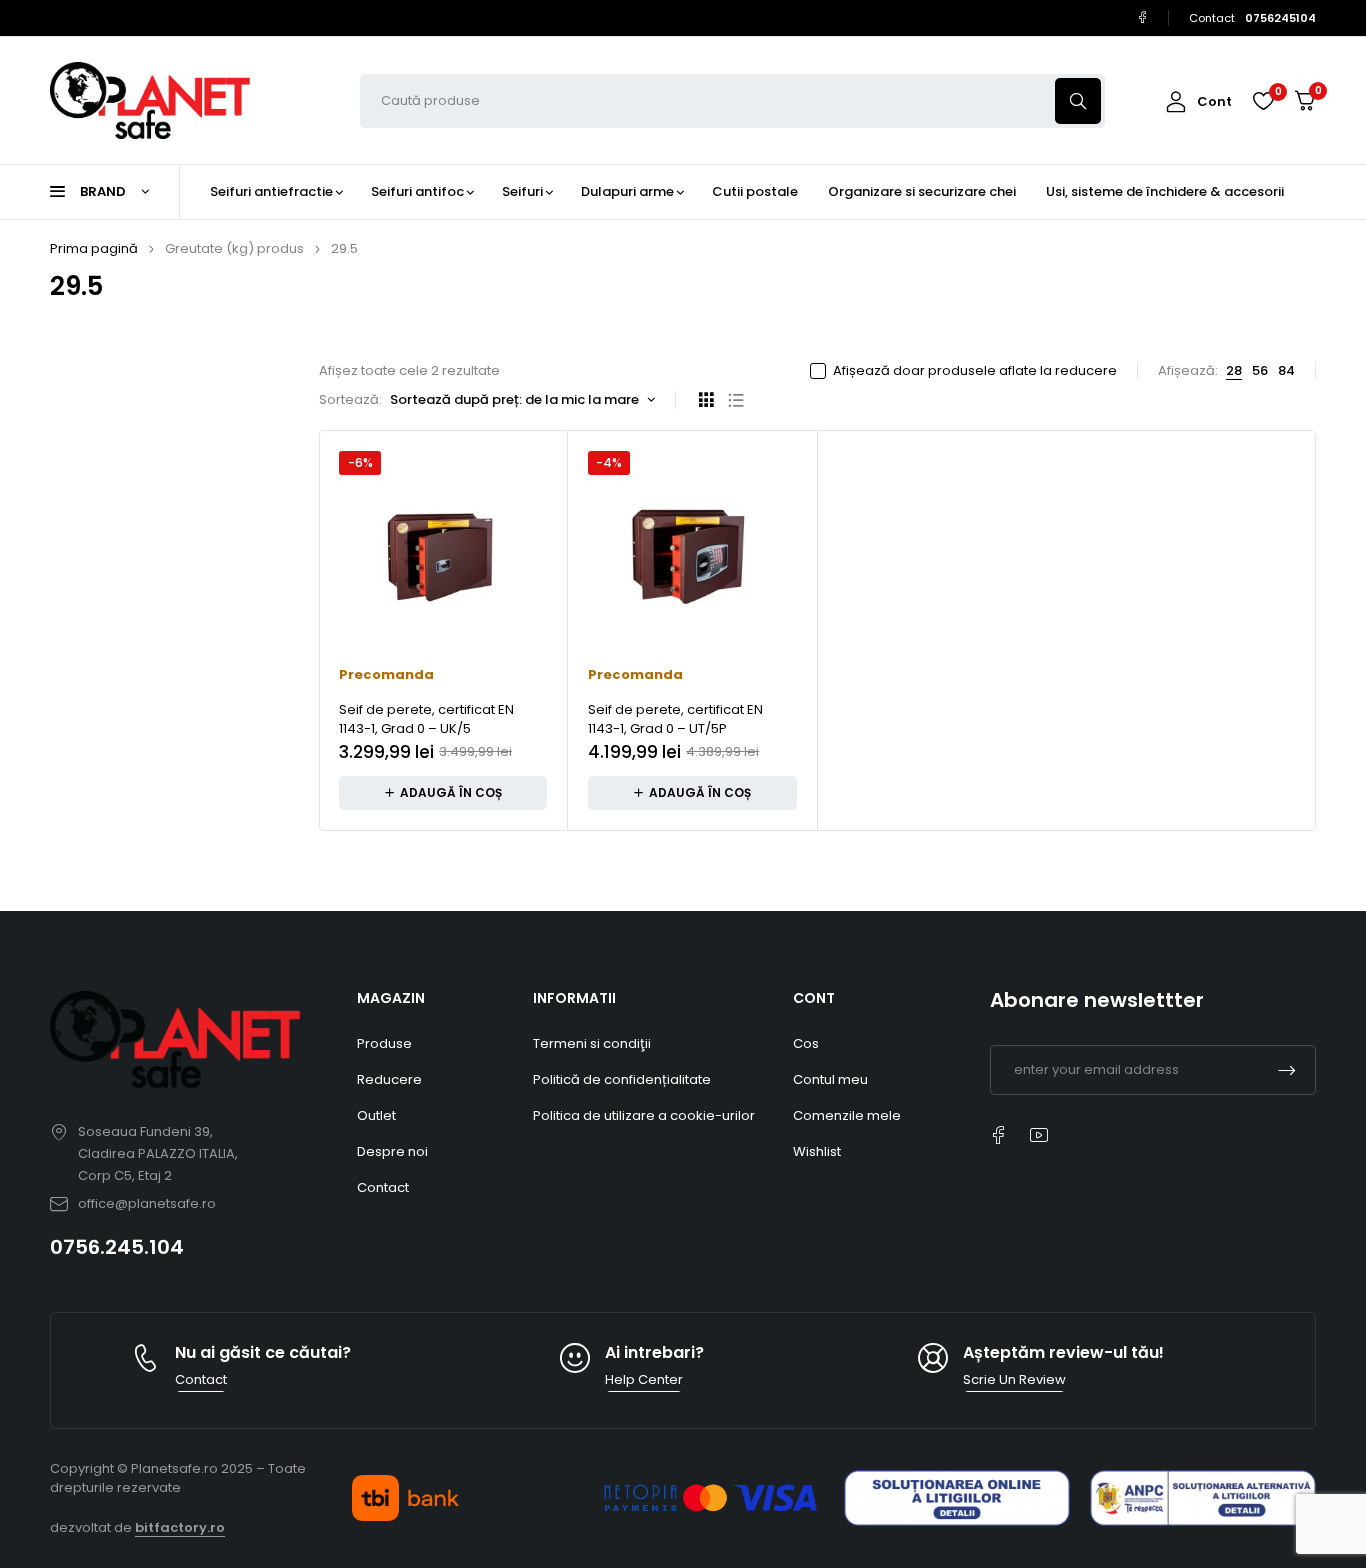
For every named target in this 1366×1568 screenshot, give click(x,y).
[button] (443, 793)
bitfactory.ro (180, 1527)
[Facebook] (1142, 17)
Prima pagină (94, 248)
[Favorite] (1263, 101)
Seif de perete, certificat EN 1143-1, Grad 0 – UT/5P (675, 719)
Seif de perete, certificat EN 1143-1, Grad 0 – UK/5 (426, 719)
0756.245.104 (117, 1247)
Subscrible (1287, 1070)
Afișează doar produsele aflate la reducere (975, 371)
